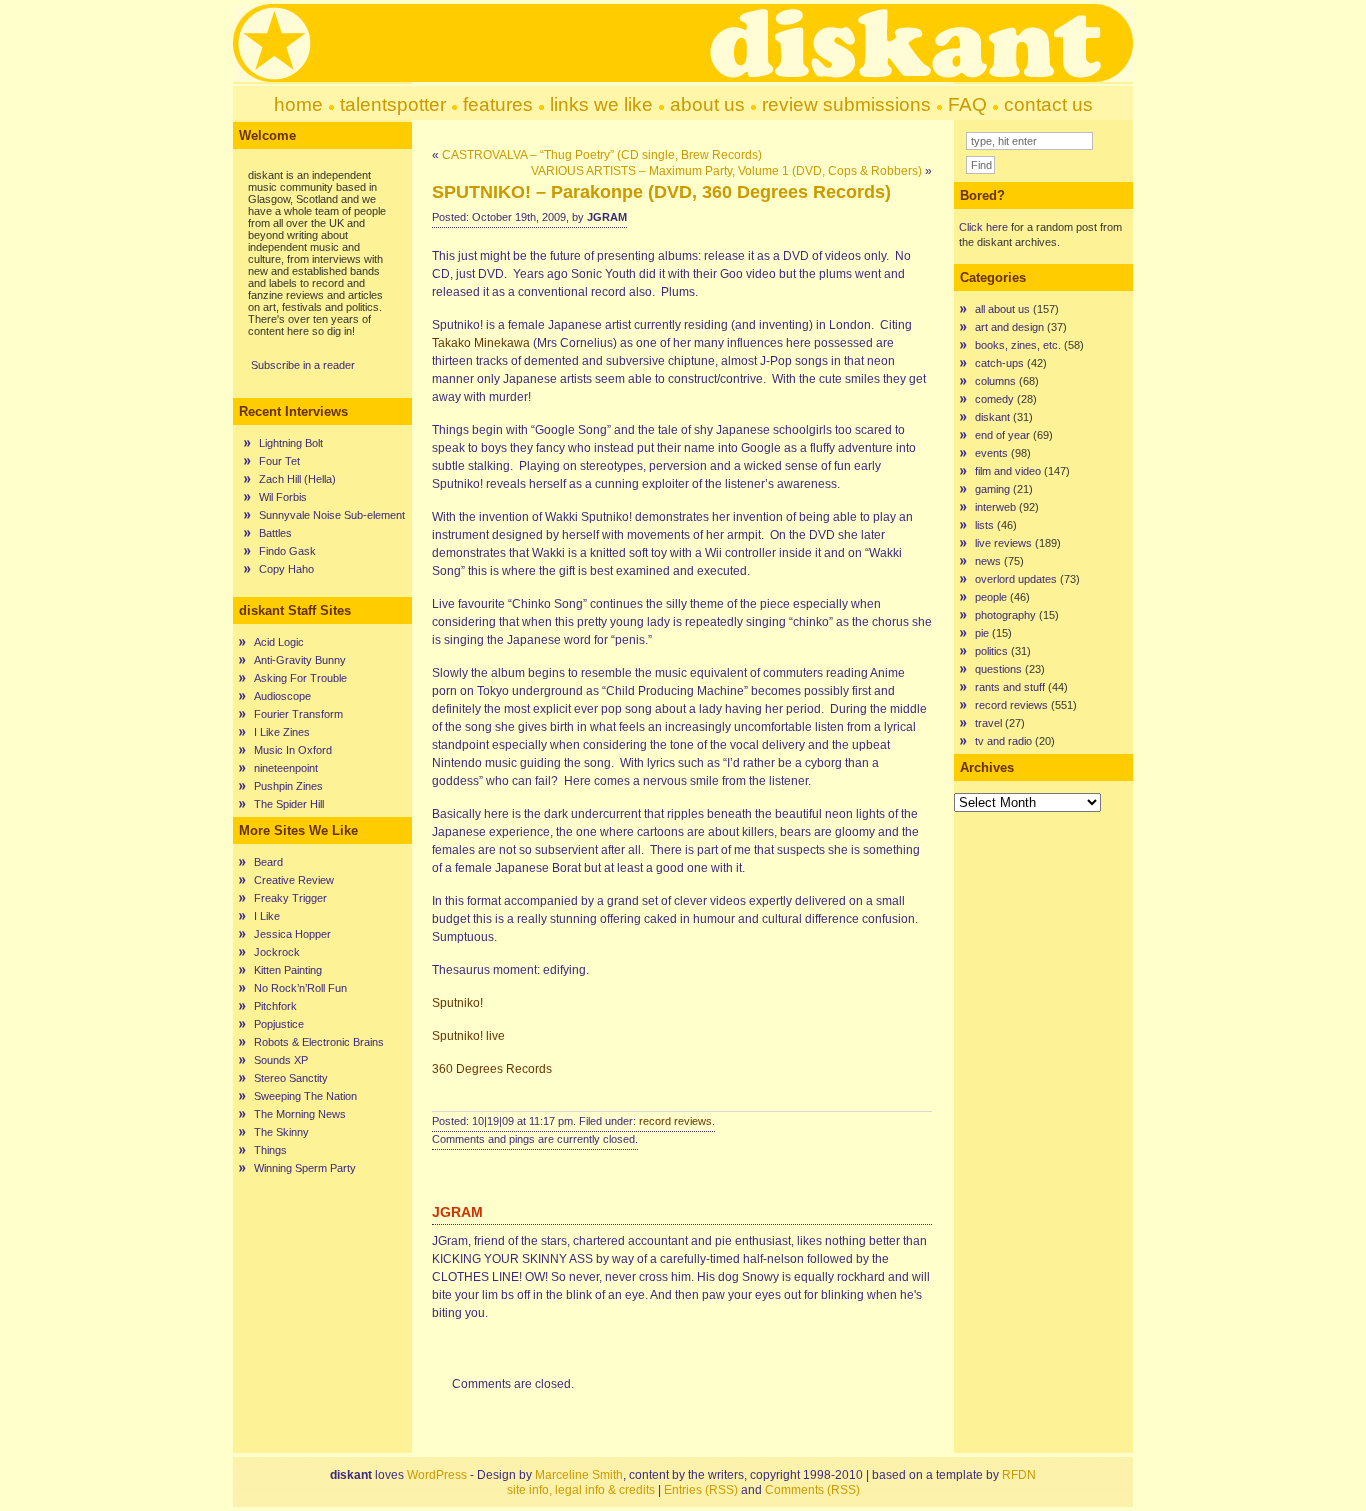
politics (991, 651)
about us (707, 104)
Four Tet (279, 461)
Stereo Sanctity (291, 1078)
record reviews (675, 1121)
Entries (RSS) (701, 1490)
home (298, 104)
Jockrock (277, 952)
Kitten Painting (288, 970)
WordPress (437, 1475)
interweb (995, 507)
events (991, 453)
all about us (1002, 309)
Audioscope (282, 696)
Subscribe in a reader (303, 365)
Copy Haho (286, 569)
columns (995, 381)
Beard (268, 862)
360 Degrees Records (492, 1069)
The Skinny (281, 1132)
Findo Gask (287, 551)
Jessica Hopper (292, 934)
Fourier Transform (298, 714)
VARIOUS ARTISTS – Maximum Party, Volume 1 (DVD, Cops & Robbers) (726, 171)
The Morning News (300, 1114)
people (991, 597)
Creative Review (294, 880)
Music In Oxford (293, 750)
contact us (1048, 104)
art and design (1009, 327)
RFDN (1019, 1475)
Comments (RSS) (812, 1490)
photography (1005, 615)
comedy (994, 399)
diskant (992, 417)
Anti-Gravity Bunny (300, 660)
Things (270, 1150)
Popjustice (279, 1024)
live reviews (1003, 543)
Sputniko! (457, 1003)
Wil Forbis (283, 497)
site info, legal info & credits (581, 1490)
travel (988, 723)
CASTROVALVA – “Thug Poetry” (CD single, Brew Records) (602, 155)
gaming (992, 489)
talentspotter (393, 104)
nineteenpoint (286, 768)
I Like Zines (282, 732)
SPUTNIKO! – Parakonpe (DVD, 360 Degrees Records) (661, 192)
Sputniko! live (468, 1036)
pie (982, 633)
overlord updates (1016, 579)
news (988, 561)
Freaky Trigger (290, 898)
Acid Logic (279, 642)
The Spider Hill (289, 804)
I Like (267, 916)
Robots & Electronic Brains (319, 1042)
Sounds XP (281, 1060)
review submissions (846, 104)
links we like (601, 104)
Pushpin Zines (288, 786)
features (498, 104)
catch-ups (999, 363)
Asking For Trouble (300, 678)
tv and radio (1003, 741)
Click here (983, 227)
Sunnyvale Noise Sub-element (332, 515)
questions (998, 669)
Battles (275, 533)
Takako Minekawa (481, 343)
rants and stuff (1010, 687)
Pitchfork (275, 1006)
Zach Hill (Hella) (297, 479)
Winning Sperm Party (305, 1168)
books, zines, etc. (1018, 345)
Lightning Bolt (291, 443)
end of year (1002, 435)
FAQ (967, 104)
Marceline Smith (579, 1475)
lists (984, 525)
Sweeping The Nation (305, 1096)
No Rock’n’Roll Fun (300, 988)
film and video (1008, 471)
